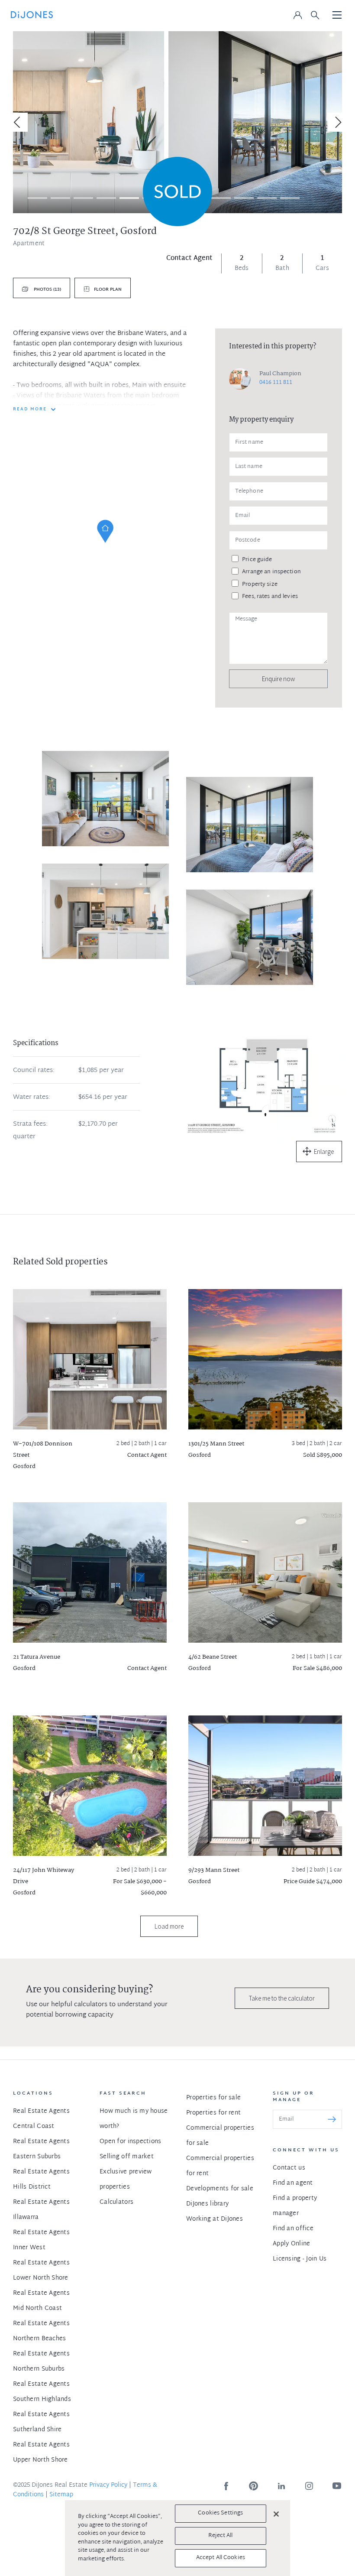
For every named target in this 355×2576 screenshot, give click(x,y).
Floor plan (108, 290)
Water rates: (32, 1098)
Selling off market (127, 2157)
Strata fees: (30, 1124)
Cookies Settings (220, 2513)
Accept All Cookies (221, 2558)
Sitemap (61, 2495)
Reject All (220, 2536)
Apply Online (291, 2244)
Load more (169, 1926)
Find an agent (293, 2183)
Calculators (116, 2202)
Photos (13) (47, 290)
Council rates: (34, 1071)
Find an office (293, 2229)
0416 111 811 (276, 383)
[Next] (337, 122)
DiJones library (207, 2204)
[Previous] (18, 122)
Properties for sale (213, 2098)
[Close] (276, 2514)
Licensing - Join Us (300, 2259)
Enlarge (324, 1152)
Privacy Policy (108, 2485)
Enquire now (278, 679)
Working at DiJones (215, 2219)
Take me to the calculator (282, 1998)
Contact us (289, 2168)
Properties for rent (213, 2113)
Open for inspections (131, 2142)
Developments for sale (220, 2189)
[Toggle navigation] (337, 16)
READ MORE (30, 409)
